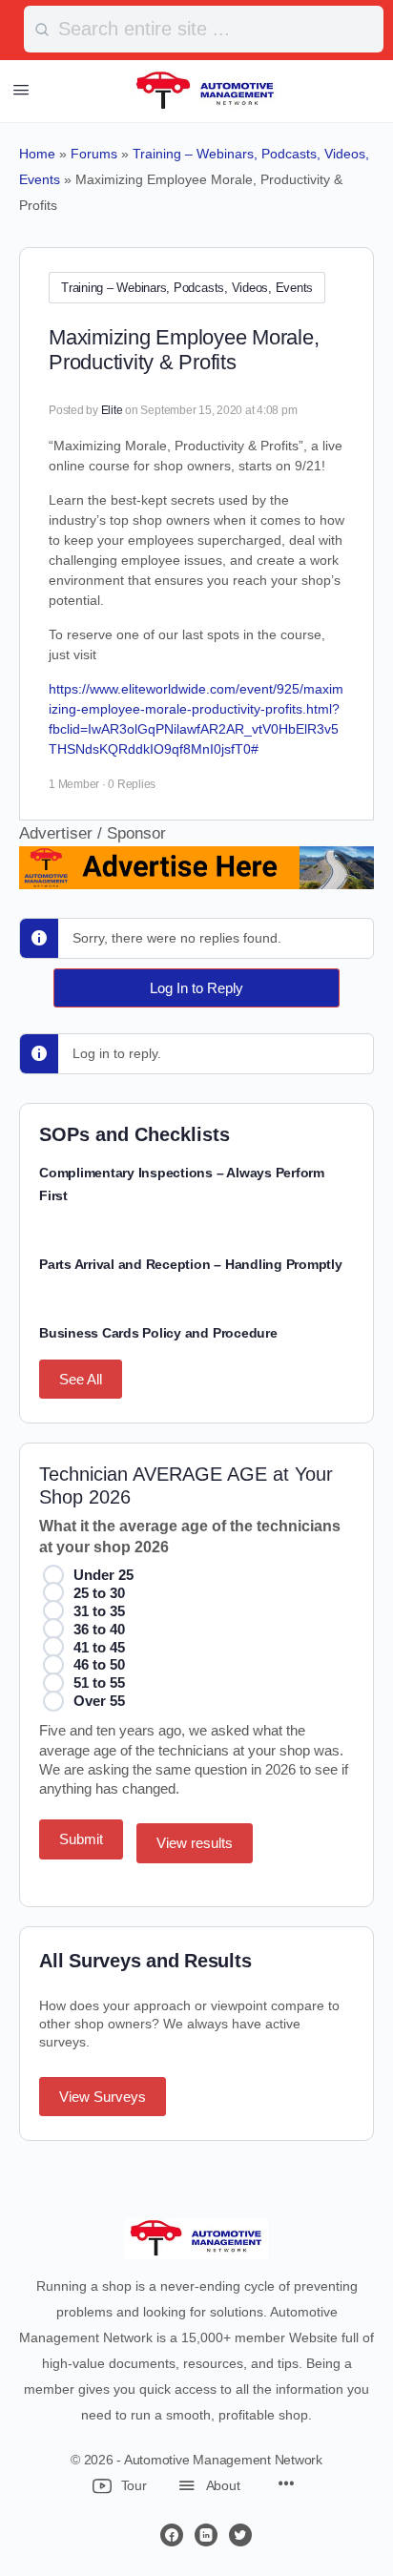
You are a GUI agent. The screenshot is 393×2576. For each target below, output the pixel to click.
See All (81, 1379)
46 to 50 (99, 1664)
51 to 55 (99, 1683)
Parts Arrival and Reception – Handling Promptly (191, 1264)
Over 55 (99, 1701)
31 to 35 (99, 1611)
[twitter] (240, 2535)
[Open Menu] (21, 90)
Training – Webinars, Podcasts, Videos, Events (187, 288)
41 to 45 (99, 1647)
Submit (81, 1839)
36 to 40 (99, 1629)
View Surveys (103, 2097)
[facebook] (172, 2535)
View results (195, 1843)
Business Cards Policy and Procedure (158, 1333)
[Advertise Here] (196, 876)
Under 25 (103, 1575)
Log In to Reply (196, 988)
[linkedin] (206, 2535)
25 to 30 (99, 1593)
